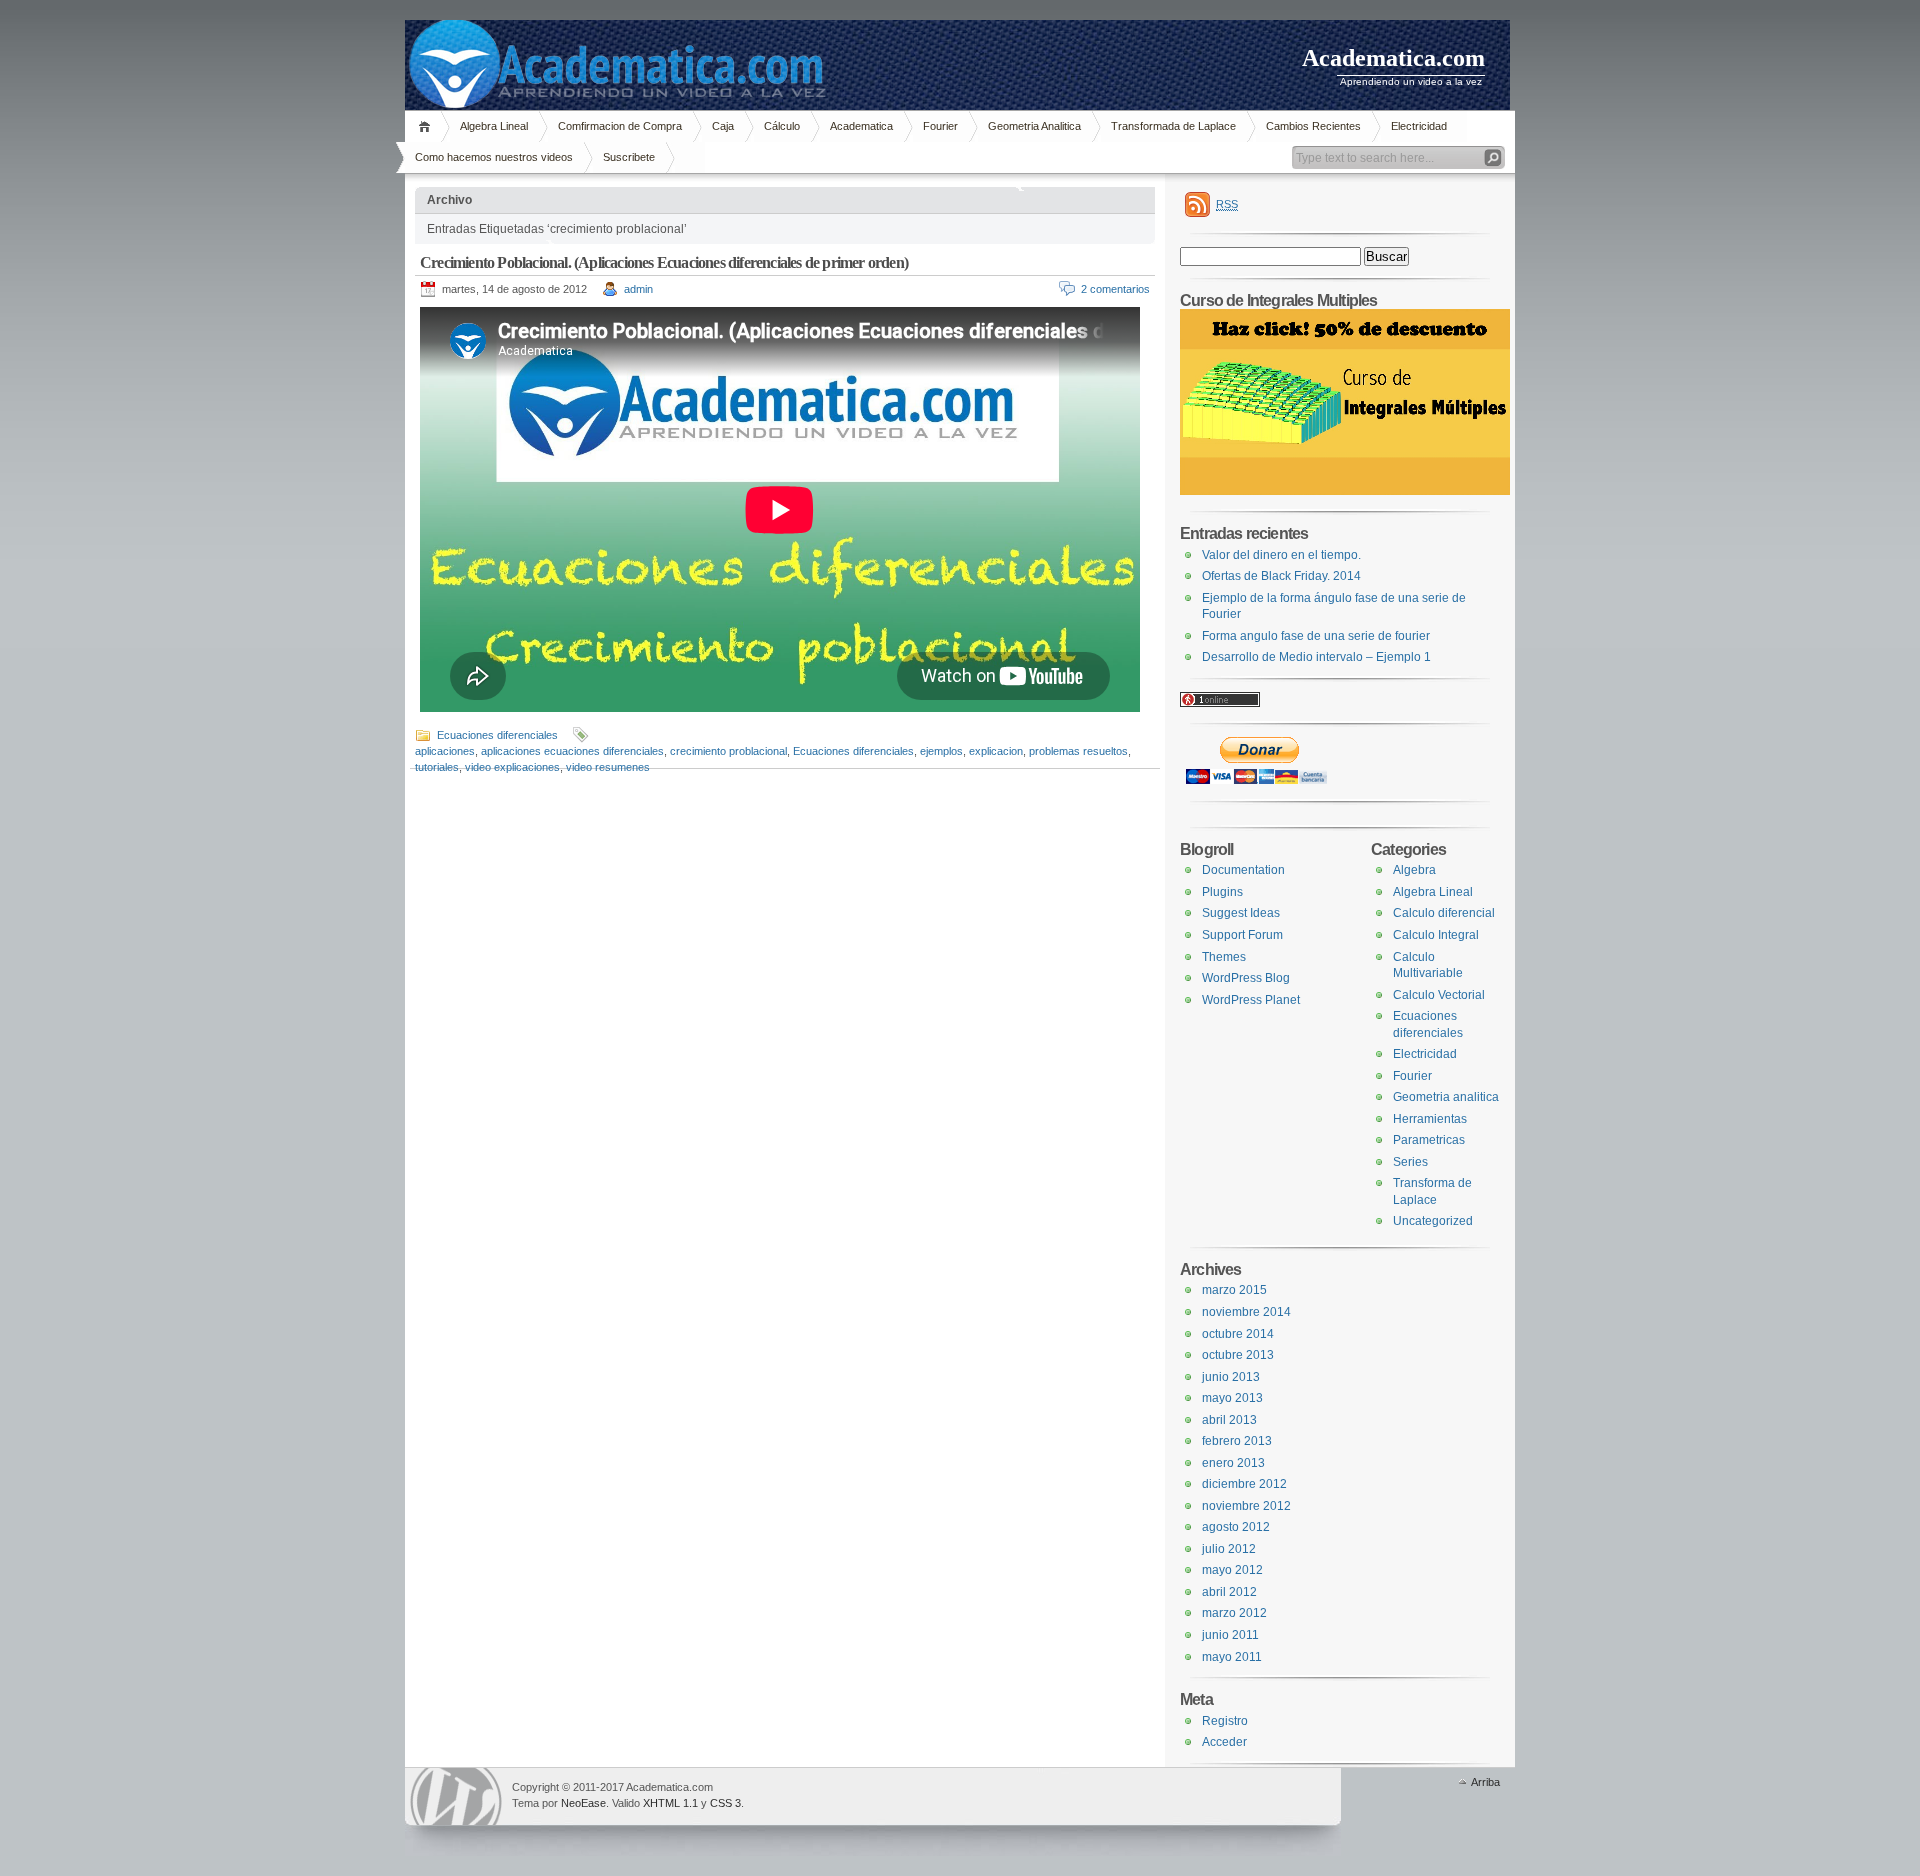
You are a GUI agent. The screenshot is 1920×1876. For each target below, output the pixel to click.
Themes (1224, 957)
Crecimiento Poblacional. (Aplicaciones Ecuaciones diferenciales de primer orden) (664, 262)
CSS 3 (725, 1803)
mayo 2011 (1232, 1657)
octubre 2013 (1238, 1355)
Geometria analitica (1446, 1097)
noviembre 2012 (1246, 1506)
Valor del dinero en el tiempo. (1281, 555)
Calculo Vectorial (1439, 995)
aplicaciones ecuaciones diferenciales (572, 751)
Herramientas (1430, 1119)
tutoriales (437, 767)
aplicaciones (445, 751)
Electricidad (1419, 126)
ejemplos (941, 751)
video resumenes (608, 767)
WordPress (456, 1796)
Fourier (940, 126)
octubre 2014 (1238, 1334)
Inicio (427, 126)
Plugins (1222, 892)
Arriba (1485, 1782)
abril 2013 (1229, 1420)
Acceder (1224, 1742)
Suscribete (629, 157)
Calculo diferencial (1444, 913)
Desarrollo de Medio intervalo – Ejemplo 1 (1316, 657)
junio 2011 (1230, 1635)
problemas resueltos (1078, 751)
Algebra (1414, 870)
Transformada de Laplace (1173, 126)
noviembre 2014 (1246, 1312)
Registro (1225, 1721)
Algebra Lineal (494, 126)
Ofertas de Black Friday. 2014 (1281, 576)
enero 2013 (1233, 1463)
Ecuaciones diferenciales (497, 735)
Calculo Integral (1436, 935)
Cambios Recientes (1313, 126)
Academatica (861, 126)
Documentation (1243, 870)
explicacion (996, 751)
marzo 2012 (1234, 1613)
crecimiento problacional (728, 751)
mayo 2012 (1232, 1570)
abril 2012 (1229, 1592)
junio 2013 (1231, 1377)
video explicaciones (512, 767)
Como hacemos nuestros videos (494, 157)
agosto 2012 (1236, 1527)
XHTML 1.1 (670, 1803)
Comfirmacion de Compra (620, 126)
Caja (723, 126)
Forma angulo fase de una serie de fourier (1316, 636)
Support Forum (1242, 935)
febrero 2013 (1237, 1441)
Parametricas (1429, 1140)
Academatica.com (1393, 58)
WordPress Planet (1251, 1000)
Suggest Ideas (1241, 913)
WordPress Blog (1246, 978)
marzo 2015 (1234, 1290)
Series (1410, 1162)
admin (638, 289)
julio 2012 (1229, 1549)
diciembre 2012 (1244, 1484)
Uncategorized (1433, 1221)
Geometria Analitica (1034, 126)
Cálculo (782, 126)
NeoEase (583, 1803)
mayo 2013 (1232, 1398)
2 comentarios (1115, 289)
